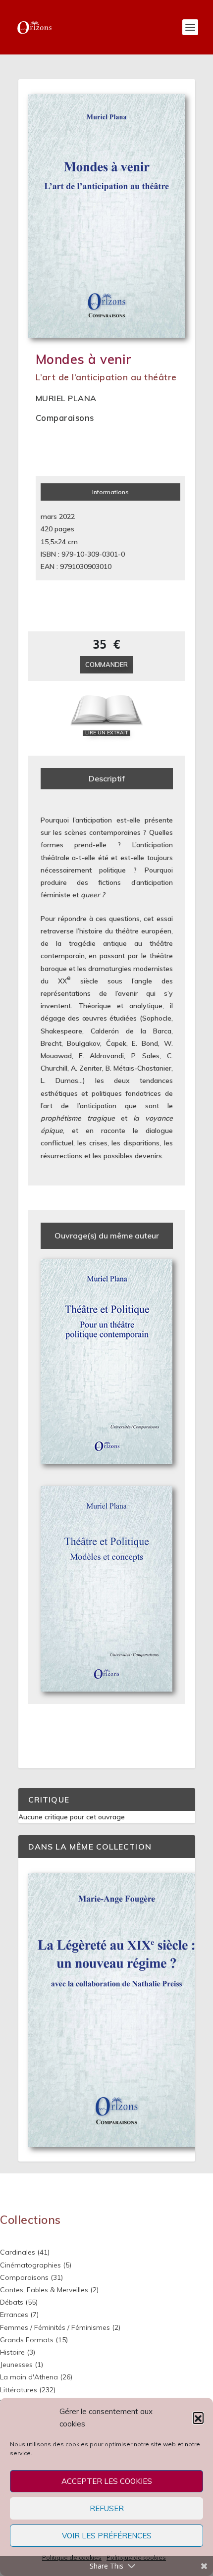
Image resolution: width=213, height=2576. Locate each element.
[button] (198, 2418)
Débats (12, 2302)
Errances (14, 2315)
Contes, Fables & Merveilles (44, 2290)
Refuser (107, 2508)
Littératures (19, 2390)
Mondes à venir (84, 359)
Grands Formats (27, 2340)
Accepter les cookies (107, 2481)
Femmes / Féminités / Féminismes (55, 2327)
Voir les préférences (107, 2536)
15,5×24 (53, 542)
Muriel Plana (66, 398)
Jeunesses (16, 2365)
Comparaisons (65, 418)
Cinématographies (30, 2265)
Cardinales (18, 2252)
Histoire (12, 2352)
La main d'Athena (29, 2377)
